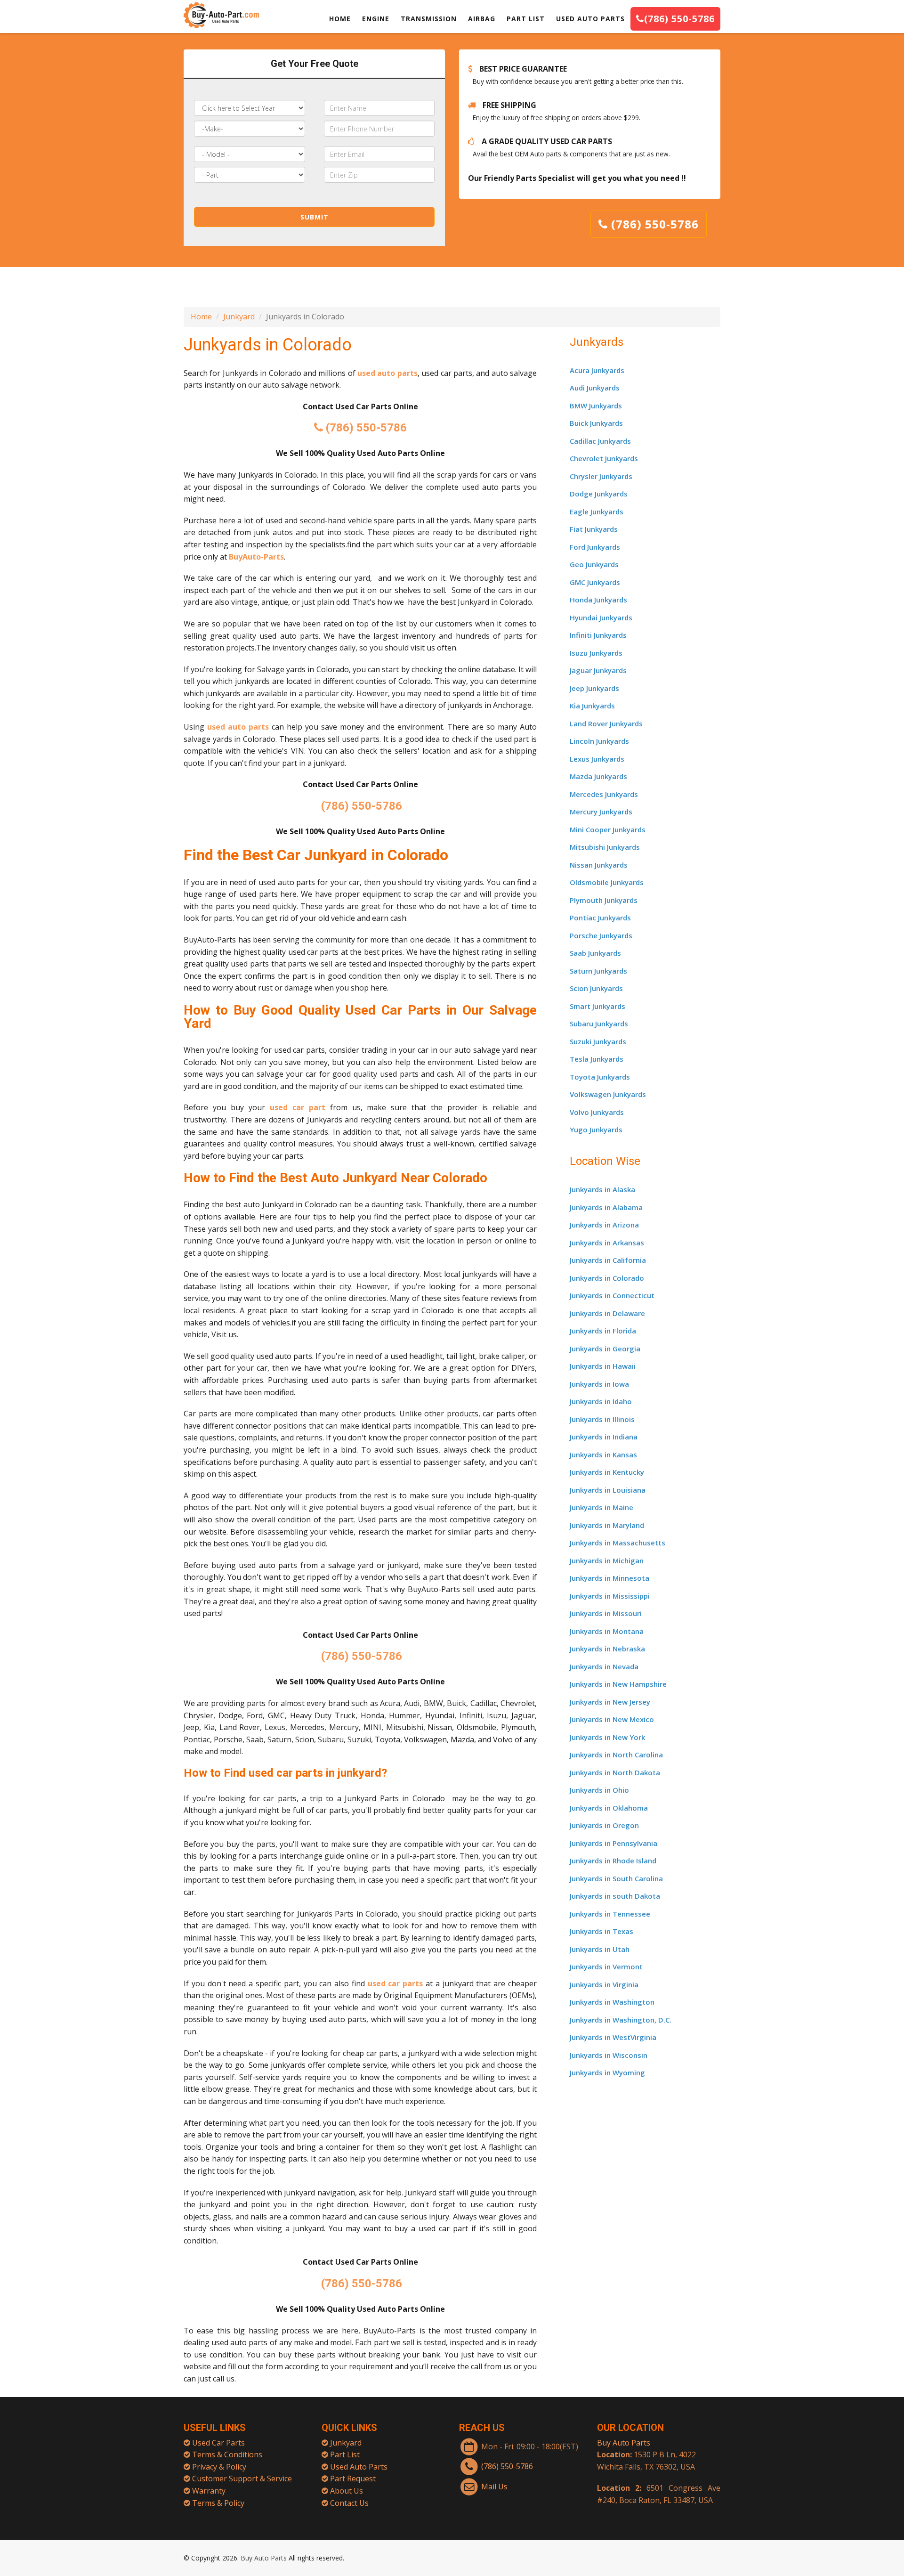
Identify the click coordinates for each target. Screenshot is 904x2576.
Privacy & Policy (219, 2467)
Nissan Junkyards (599, 865)
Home (201, 317)
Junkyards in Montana (607, 1631)
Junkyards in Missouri (606, 1613)
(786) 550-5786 (679, 19)
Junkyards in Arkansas (607, 1243)
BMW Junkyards (596, 406)
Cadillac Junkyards (600, 441)
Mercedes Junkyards (604, 794)
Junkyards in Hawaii (603, 1366)
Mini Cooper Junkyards (608, 829)
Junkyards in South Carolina (616, 1878)
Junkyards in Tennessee (610, 1914)
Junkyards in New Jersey (610, 1702)
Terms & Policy (218, 2503)
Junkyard (239, 317)
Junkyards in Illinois (602, 1419)
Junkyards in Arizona (604, 1225)
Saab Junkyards (595, 953)
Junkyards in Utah (600, 1949)
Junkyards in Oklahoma (609, 1808)
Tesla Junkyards (597, 1059)
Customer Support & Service (242, 2478)
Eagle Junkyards (597, 512)
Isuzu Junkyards (596, 653)
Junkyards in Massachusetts (617, 1543)
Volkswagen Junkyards (608, 1094)
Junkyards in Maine (601, 1507)
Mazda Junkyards (598, 776)
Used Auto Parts (359, 2467)
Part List (345, 2454)
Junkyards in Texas (601, 1931)
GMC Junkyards (595, 582)
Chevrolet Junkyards (604, 458)
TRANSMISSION (429, 19)
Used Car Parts (218, 2443)
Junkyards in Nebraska (607, 1649)
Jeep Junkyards (594, 688)
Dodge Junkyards (599, 494)
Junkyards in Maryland (607, 1525)
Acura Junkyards (597, 370)
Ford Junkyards (595, 547)
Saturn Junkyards (598, 971)
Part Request (353, 2478)
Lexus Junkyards (597, 759)
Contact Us (349, 2503)
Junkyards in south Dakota (615, 1896)
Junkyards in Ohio (599, 1790)
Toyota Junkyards (600, 1077)
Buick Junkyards (596, 423)
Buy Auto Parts (624, 2443)
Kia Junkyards (592, 706)
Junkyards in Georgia (605, 1349)
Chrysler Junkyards (601, 476)
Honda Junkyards (598, 600)
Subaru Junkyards (599, 1024)
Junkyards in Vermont (606, 1967)
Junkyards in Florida (603, 1331)
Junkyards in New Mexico (612, 1719)
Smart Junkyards (597, 1006)
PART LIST (526, 19)
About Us (347, 2491)
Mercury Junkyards (601, 812)
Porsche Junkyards (601, 935)
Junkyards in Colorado (607, 1278)
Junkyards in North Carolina (616, 1755)
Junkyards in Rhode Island (613, 1861)
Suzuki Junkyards (598, 1041)
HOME (340, 19)
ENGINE (376, 19)
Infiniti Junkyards (598, 635)
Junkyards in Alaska (602, 1189)
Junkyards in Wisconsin (609, 2055)
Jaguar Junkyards (598, 670)
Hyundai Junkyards (601, 618)
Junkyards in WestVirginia (613, 2037)
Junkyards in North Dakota (615, 1772)
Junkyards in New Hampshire (618, 1684)
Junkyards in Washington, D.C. (621, 2020)
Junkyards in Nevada (604, 1666)
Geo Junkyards (594, 564)
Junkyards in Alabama (606, 1207)
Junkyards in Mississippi (610, 1596)
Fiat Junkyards (594, 529)
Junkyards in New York (607, 1737)
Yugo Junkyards (596, 1130)
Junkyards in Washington (612, 2002)
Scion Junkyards (596, 988)
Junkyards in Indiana (604, 1437)
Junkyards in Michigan (607, 1560)
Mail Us (494, 2487)
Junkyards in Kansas (603, 1455)
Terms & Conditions (227, 2454)
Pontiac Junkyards (600, 918)
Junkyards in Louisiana (608, 1490)
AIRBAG (482, 19)
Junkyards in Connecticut (612, 1295)
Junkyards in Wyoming (607, 2072)
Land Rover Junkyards (606, 723)
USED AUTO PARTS (590, 19)
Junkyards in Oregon (604, 1825)
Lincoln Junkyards (599, 741)
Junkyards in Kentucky (607, 1472)
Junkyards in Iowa (599, 1384)
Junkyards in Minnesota (609, 1578)
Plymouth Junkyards (604, 900)
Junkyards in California (608, 1260)
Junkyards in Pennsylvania (613, 1843)
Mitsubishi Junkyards (605, 847)
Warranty (209, 2491)
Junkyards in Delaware (607, 1313)
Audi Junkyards (595, 388)
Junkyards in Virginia (604, 1984)
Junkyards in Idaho (601, 1401)
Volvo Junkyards (597, 1112)
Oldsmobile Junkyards (607, 882)
